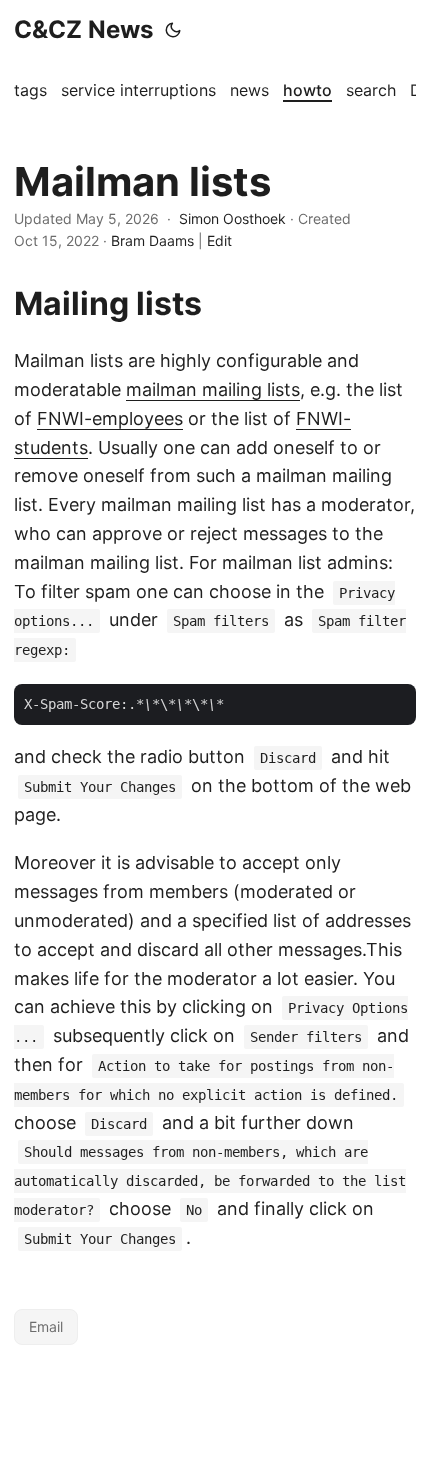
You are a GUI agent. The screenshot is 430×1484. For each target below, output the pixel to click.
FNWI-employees (110, 418)
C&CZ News (83, 29)
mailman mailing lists (213, 389)
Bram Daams (152, 240)
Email (46, 1326)
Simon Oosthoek (232, 218)
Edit (219, 240)
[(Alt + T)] (173, 30)
